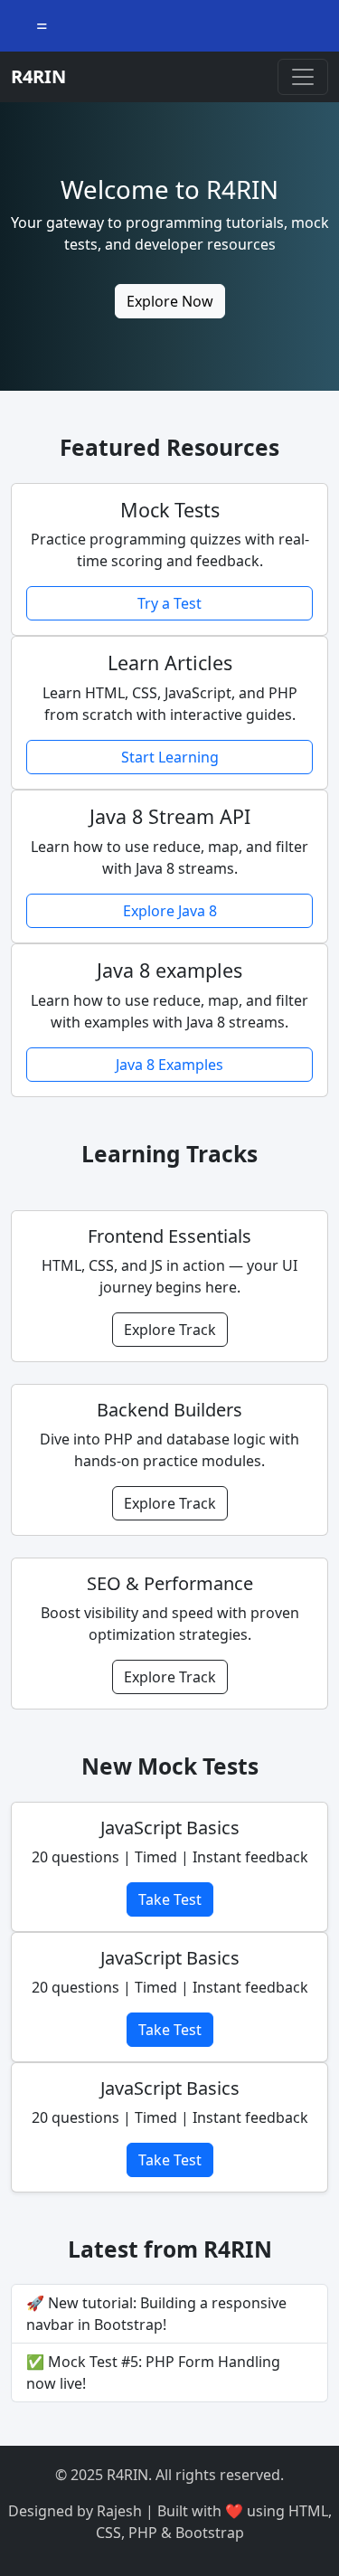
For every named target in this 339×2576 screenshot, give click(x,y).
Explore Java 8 (170, 911)
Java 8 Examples (169, 1065)
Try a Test (169, 603)
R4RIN (38, 76)
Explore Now (170, 301)
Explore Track (170, 1330)
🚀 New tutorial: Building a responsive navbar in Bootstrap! (156, 2314)
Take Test (170, 1899)
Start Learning (170, 757)
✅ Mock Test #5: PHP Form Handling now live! (153, 2372)
